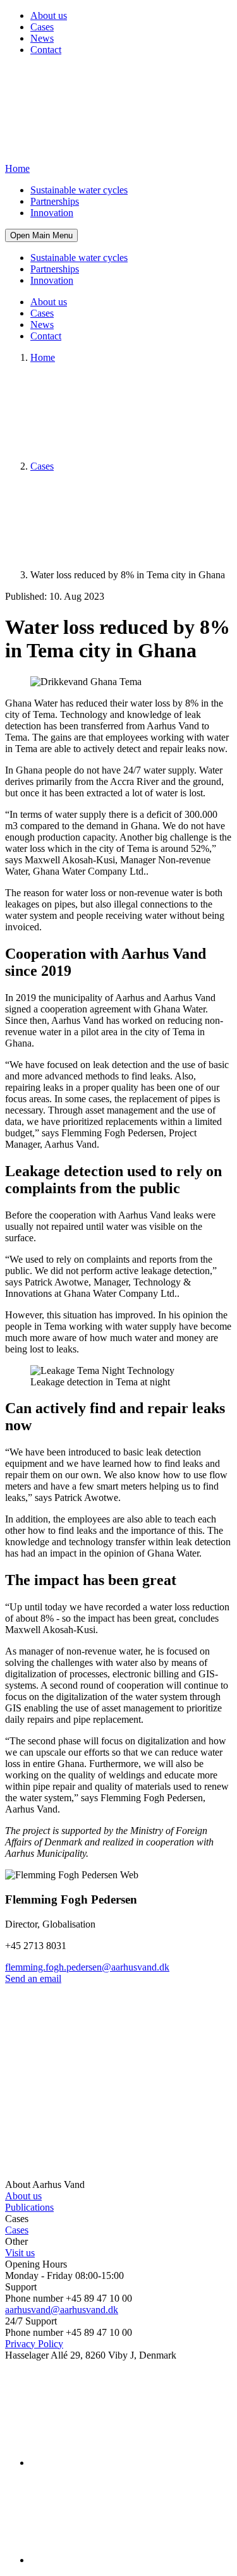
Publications (29, 2207)
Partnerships (55, 201)
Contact (46, 50)
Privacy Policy (34, 2344)
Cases (42, 27)
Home (43, 357)
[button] (41, 235)
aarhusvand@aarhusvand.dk (62, 2310)
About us (49, 15)
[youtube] (125, 2560)
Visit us (20, 2253)
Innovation (52, 213)
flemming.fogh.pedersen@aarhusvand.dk (87, 1967)
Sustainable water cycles (79, 190)
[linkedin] (125, 2463)
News (42, 38)
